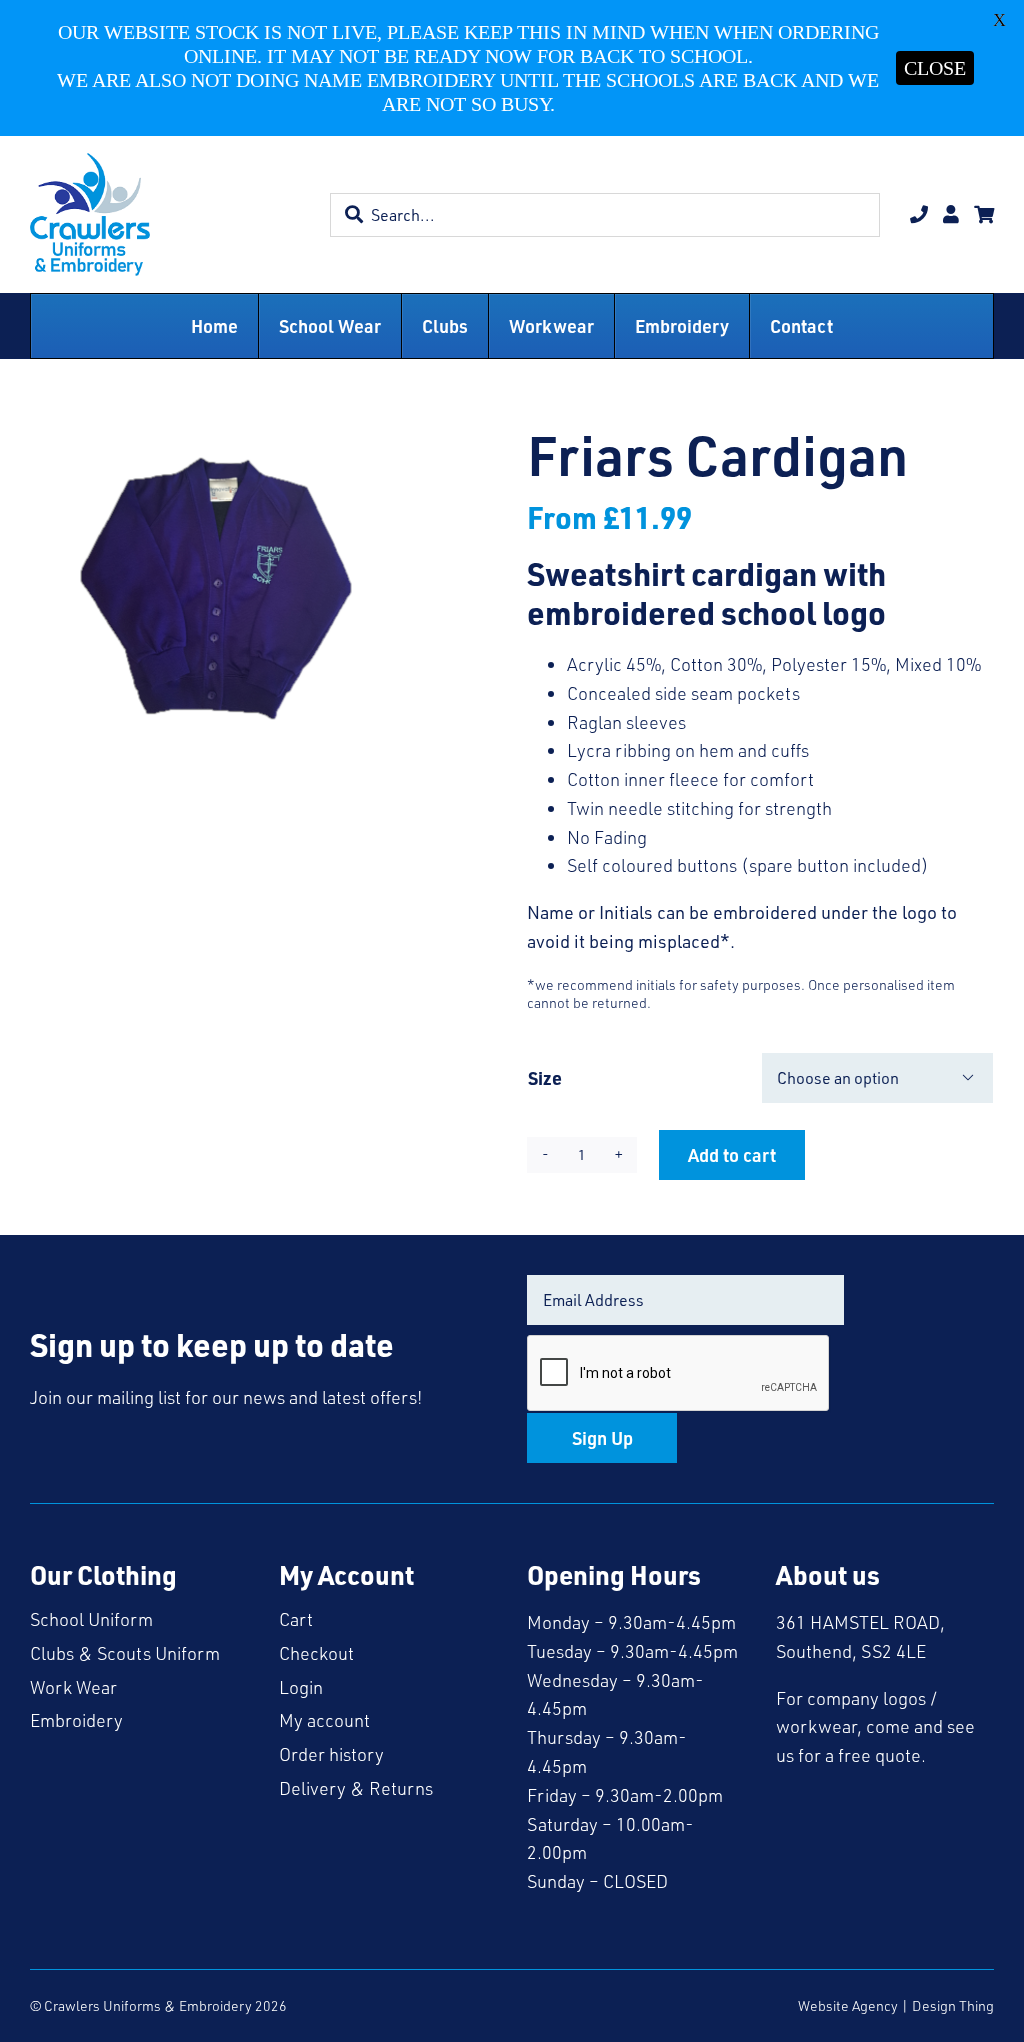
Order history (331, 1754)
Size (545, 1077)
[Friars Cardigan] (206, 591)
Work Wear (73, 1687)
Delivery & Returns (356, 1788)
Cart (296, 1619)
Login (301, 1687)
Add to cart (732, 1154)
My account (324, 1720)
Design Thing (953, 2005)
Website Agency (848, 2005)
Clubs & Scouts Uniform (125, 1653)
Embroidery (76, 1720)
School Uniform (91, 1619)
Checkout (316, 1653)
